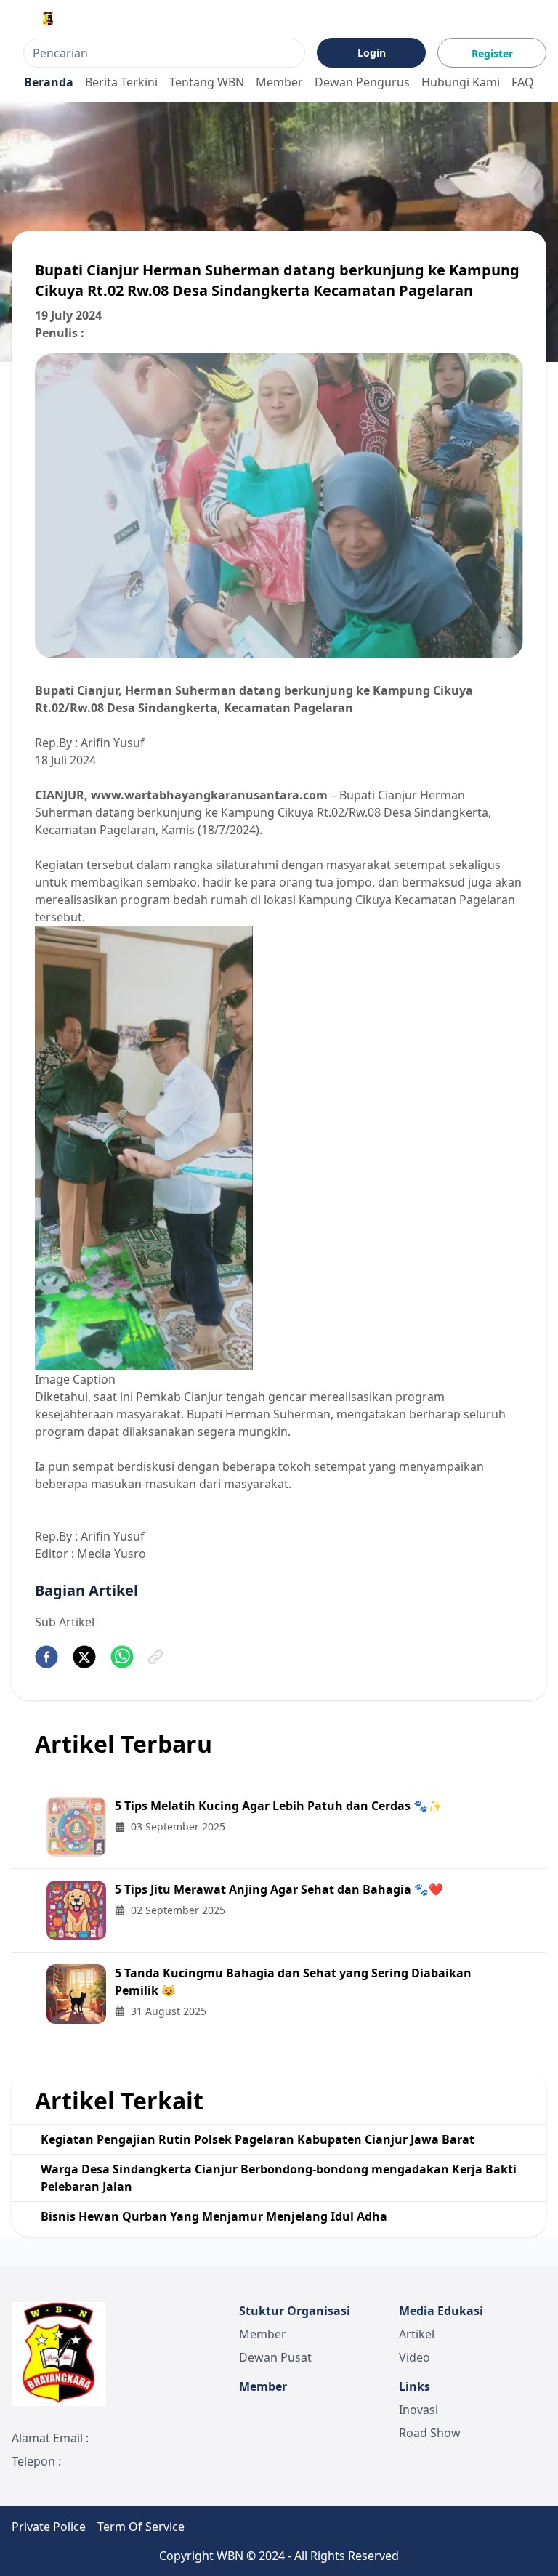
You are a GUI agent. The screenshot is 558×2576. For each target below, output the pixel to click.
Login (372, 53)
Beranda (49, 82)
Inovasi (418, 2410)
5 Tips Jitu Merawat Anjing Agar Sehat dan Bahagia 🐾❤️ (279, 1889)
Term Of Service (141, 2527)
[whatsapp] (122, 1657)
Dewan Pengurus (362, 82)
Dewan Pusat (275, 2357)
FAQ (523, 82)
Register (492, 53)
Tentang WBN (207, 82)
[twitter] (84, 1657)
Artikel (417, 2334)
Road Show (430, 2433)
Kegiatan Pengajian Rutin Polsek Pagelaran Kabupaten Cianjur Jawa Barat (258, 2139)
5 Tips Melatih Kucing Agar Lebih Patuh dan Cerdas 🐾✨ (279, 1806)
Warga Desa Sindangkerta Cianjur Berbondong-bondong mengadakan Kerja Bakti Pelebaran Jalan (279, 2178)
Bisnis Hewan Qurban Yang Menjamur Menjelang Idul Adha (214, 2216)
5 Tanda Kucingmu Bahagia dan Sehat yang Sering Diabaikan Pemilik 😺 (293, 1982)
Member (279, 82)
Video (415, 2357)
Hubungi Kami (461, 82)
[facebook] (46, 1657)
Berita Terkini (121, 82)
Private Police (49, 2527)
